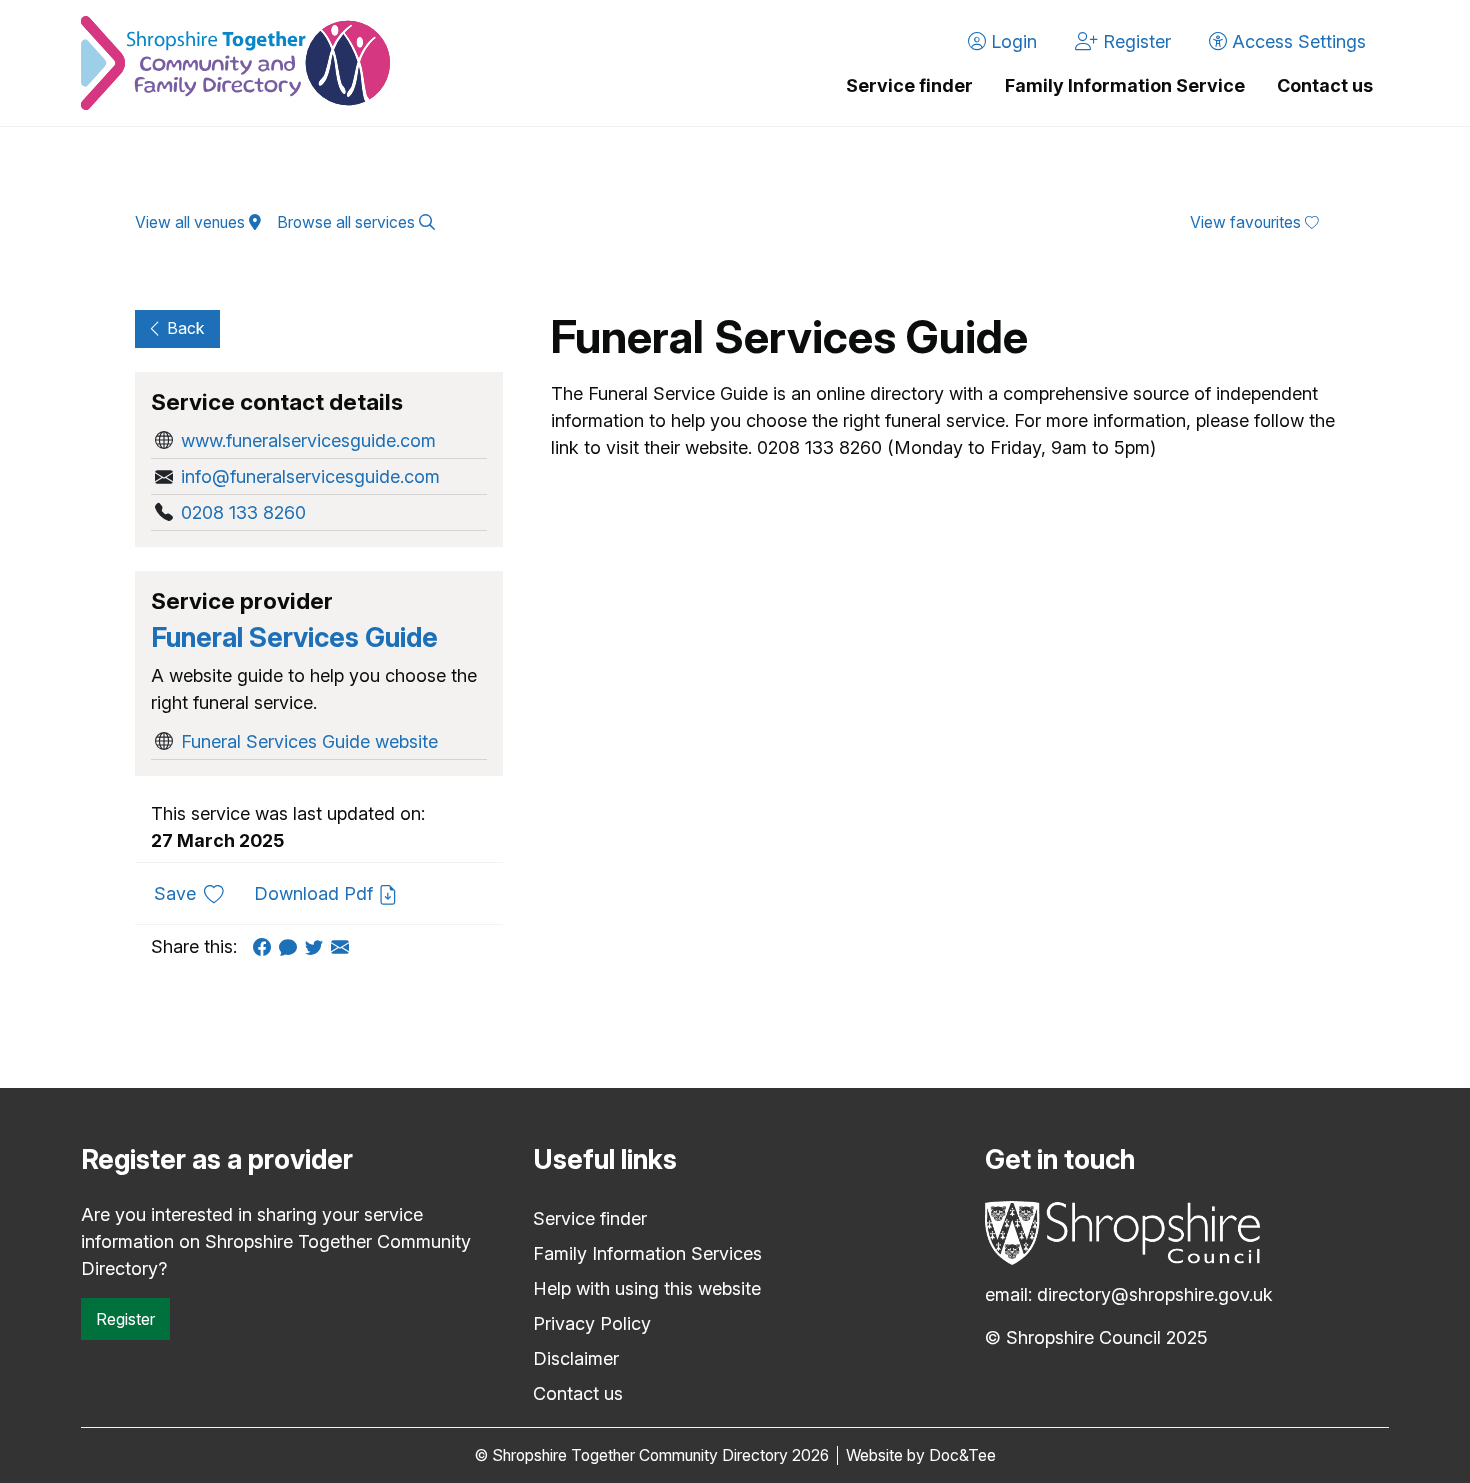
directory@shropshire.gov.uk (1155, 1294)
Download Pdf (316, 893)
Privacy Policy (592, 1323)
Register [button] (1134, 41)
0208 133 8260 (243, 512)
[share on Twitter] (318, 946)
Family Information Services (647, 1253)
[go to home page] (235, 63)
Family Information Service (1125, 85)
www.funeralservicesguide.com (308, 440)
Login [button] (1011, 41)
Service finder (909, 85)
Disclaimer (576, 1358)
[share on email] (344, 946)
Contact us (1325, 85)
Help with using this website (647, 1288)
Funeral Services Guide (294, 637)
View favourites (1247, 222)
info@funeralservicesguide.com (310, 476)
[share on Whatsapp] (292, 946)
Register (125, 1319)
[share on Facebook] (266, 946)
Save (196, 893)
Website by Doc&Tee (921, 1455)
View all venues (192, 222)
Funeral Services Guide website (309, 741)
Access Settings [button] (1296, 41)
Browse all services (348, 222)
